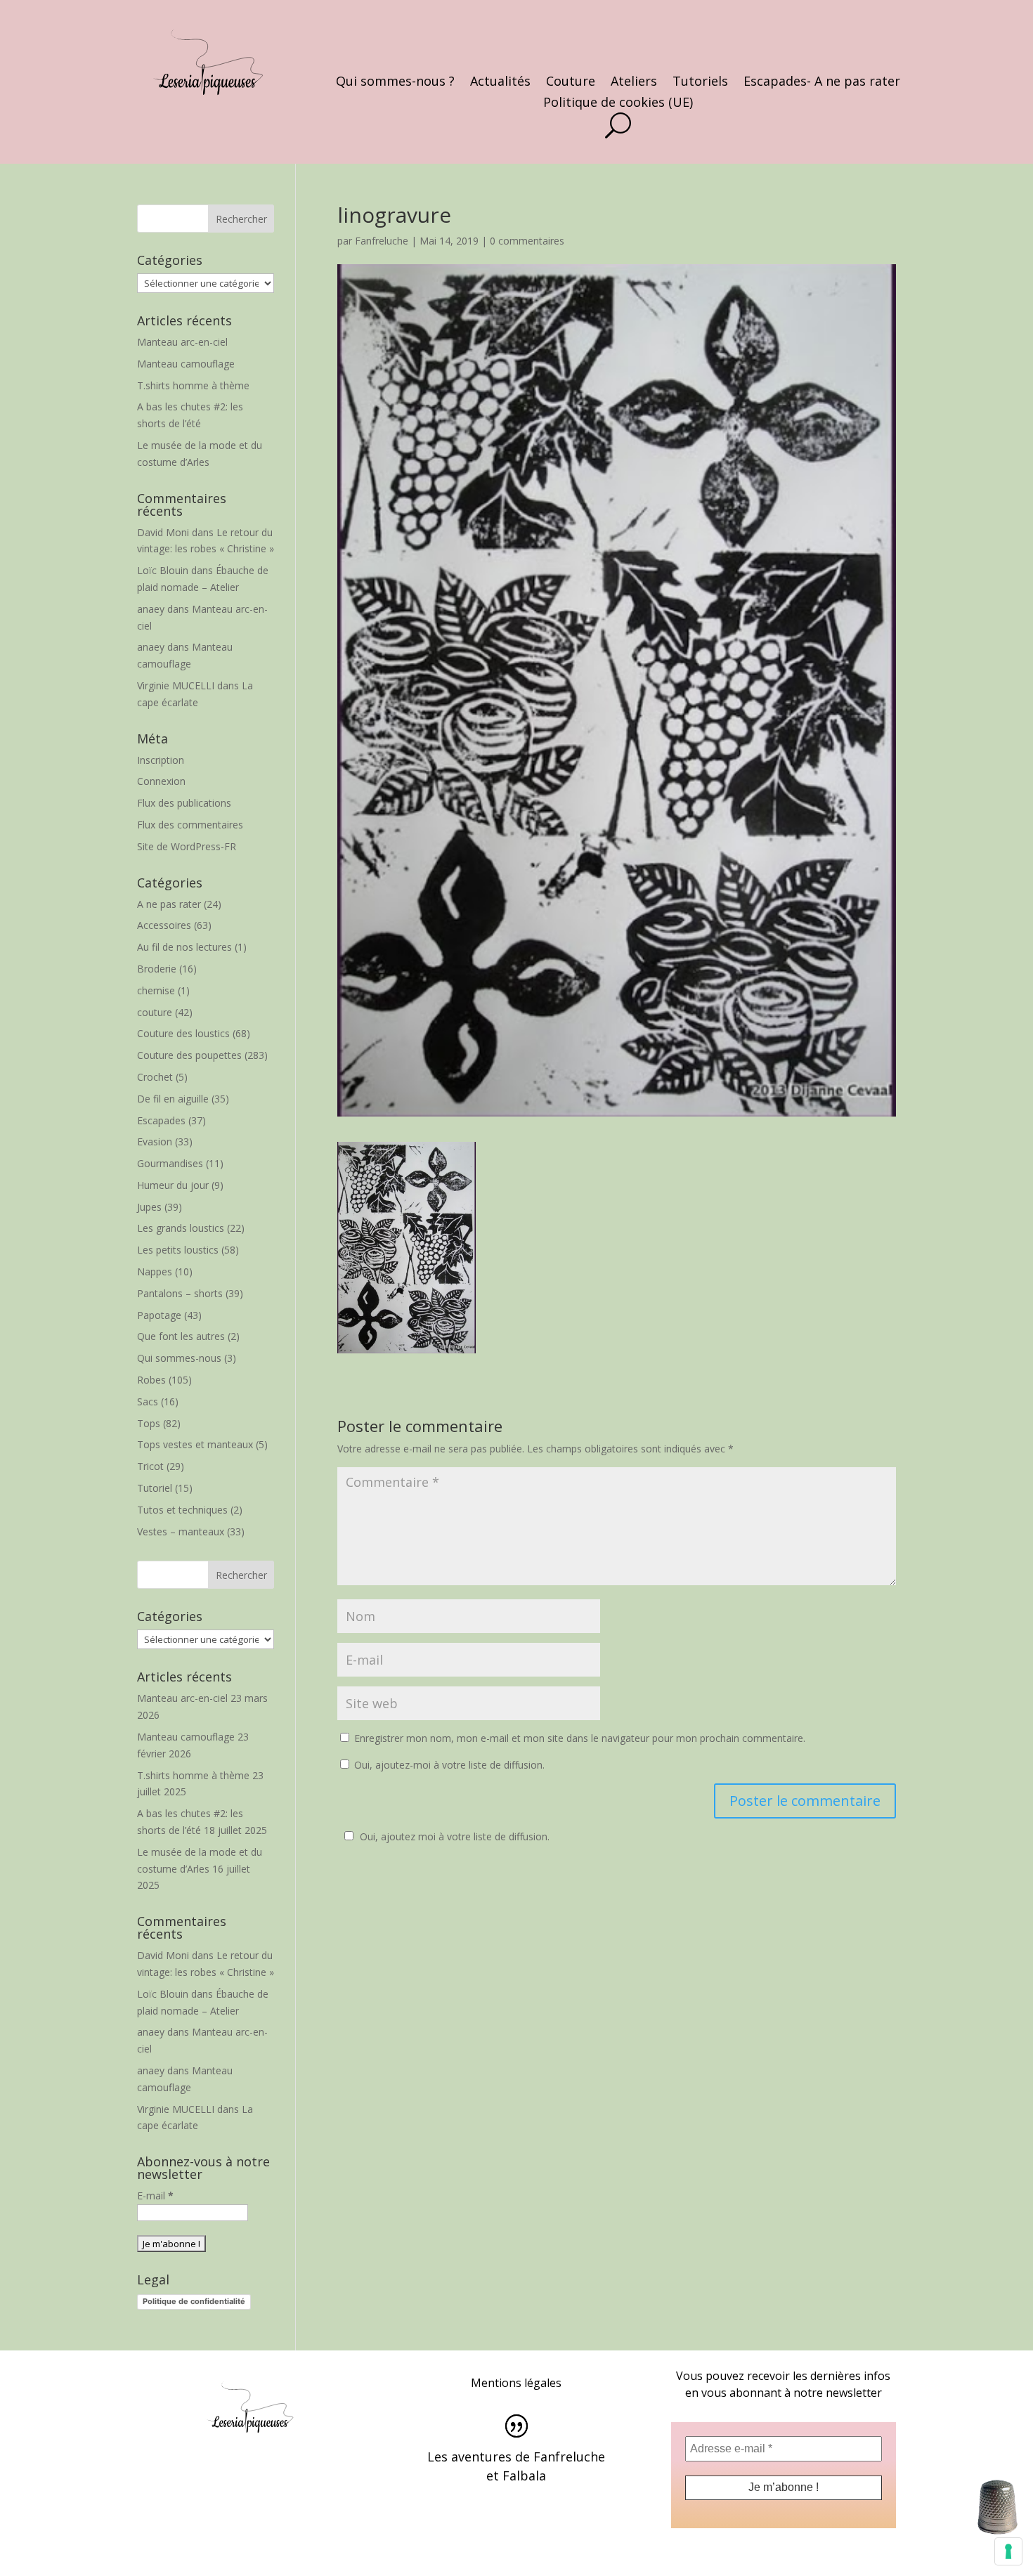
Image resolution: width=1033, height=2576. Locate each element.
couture (155, 1012)
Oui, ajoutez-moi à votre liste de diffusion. (448, 1765)
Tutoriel (155, 1488)
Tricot (150, 1466)
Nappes (155, 1271)
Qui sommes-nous (179, 1358)
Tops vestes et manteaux (195, 1444)
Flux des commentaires (190, 825)
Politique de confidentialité (194, 2301)
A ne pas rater (169, 904)
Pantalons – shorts (180, 1293)
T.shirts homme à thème (193, 385)
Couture (571, 83)
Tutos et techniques (182, 1510)
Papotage (159, 1315)
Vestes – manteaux (181, 1531)
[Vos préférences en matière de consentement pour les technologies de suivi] (1008, 2551)
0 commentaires (527, 241)
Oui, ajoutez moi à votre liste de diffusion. (455, 1836)
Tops (149, 1423)
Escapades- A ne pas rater (822, 83)
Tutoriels (700, 83)
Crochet (155, 1077)
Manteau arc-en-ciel (182, 342)
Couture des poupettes (189, 1055)
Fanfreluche (382, 241)
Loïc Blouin (163, 570)
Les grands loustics (181, 1228)
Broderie (157, 969)
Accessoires (164, 925)
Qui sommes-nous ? (395, 83)
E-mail (155, 2196)
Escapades (161, 1120)
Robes (151, 1380)
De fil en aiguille (173, 1099)
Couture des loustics (183, 1033)
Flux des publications (184, 803)
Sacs (148, 1401)
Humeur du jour (173, 1185)
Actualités (500, 83)
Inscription (161, 760)
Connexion (161, 781)
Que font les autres (181, 1336)
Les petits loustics (178, 1250)
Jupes (149, 1207)
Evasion (155, 1141)
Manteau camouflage (186, 364)
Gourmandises (170, 1163)
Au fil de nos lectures (184, 947)
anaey (151, 609)
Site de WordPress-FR (187, 846)
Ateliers (634, 83)
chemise (156, 990)
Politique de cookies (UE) (618, 104)
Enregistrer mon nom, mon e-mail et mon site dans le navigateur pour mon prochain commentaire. (580, 1738)
